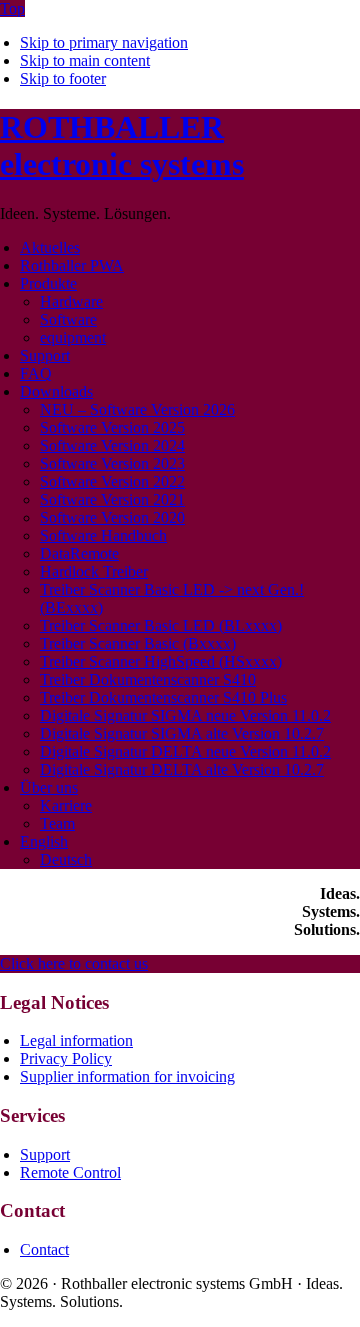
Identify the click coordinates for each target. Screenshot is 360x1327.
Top (12, 8)
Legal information (76, 1040)
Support (45, 1154)
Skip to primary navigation (104, 42)
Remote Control (70, 1172)
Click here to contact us (74, 963)
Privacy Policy (66, 1058)
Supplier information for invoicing (127, 1076)
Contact (44, 1249)
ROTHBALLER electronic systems (122, 145)
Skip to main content (85, 60)
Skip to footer (63, 78)
